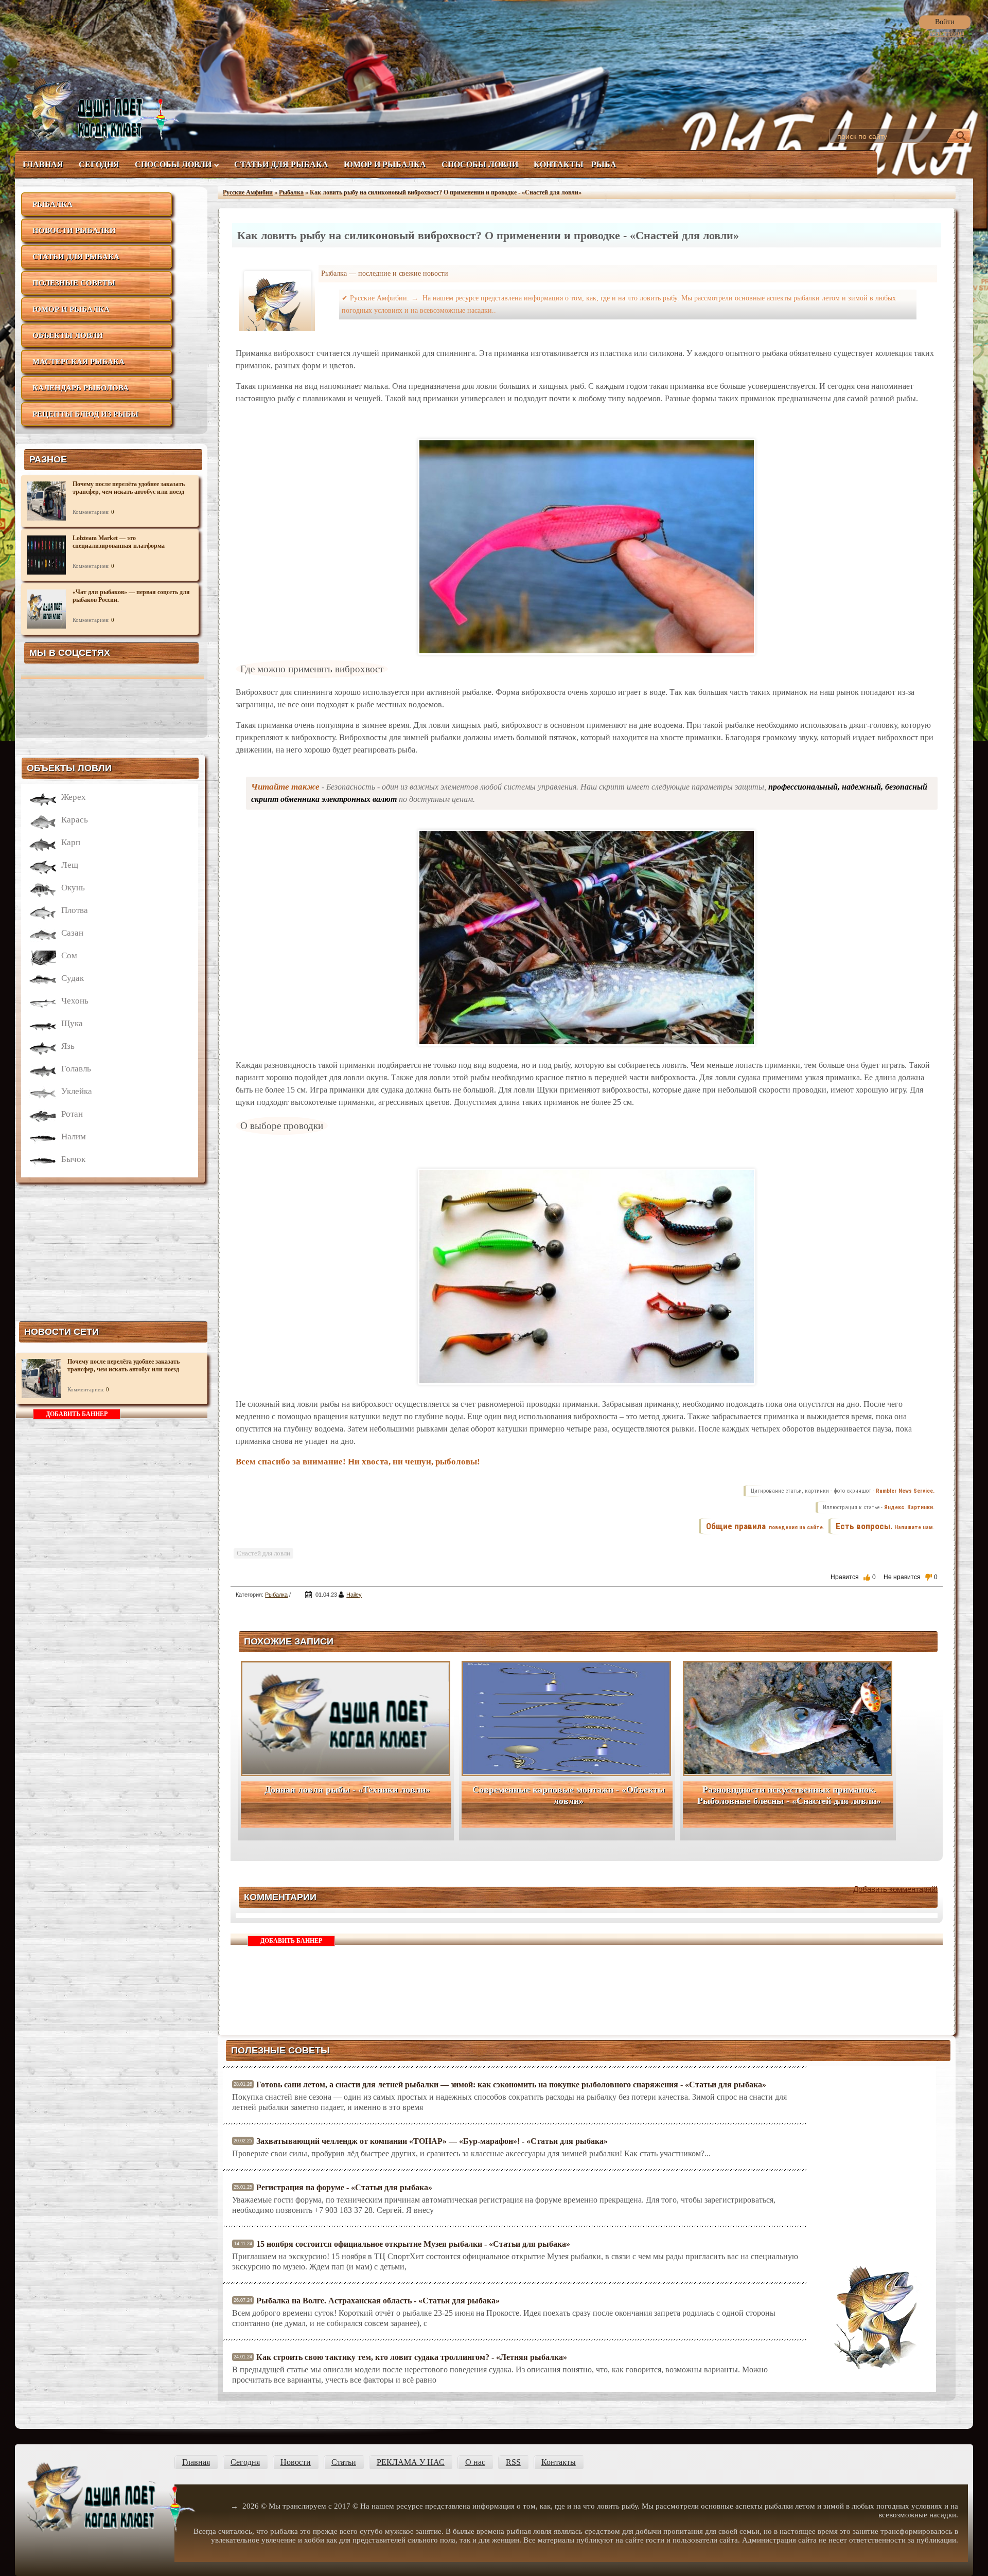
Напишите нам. (914, 1527)
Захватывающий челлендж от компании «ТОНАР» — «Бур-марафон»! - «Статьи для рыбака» (432, 2141)
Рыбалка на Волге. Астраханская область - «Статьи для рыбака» (378, 2301)
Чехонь (75, 1001)
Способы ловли (173, 164)
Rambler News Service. (905, 1491)
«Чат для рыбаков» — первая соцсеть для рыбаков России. (131, 596)
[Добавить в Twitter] (855, 1596)
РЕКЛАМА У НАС (411, 2462)
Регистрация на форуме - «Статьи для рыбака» (344, 2187)
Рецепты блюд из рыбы (85, 414)
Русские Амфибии (248, 192)
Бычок (73, 1159)
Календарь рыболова (81, 388)
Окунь (73, 888)
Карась (75, 820)
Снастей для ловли (263, 1553)
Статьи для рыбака (281, 164)
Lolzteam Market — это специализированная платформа (119, 542)
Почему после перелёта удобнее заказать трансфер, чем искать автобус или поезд (129, 488)
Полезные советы (74, 283)
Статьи (344, 2462)
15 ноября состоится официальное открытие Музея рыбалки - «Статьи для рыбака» (413, 2244)
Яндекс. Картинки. (909, 1507)
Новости (296, 2462)
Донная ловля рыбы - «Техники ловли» (347, 1790)
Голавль (76, 1069)
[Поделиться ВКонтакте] (828, 1596)
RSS (513, 2462)
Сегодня (99, 164)
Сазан (72, 933)
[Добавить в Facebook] (842, 1596)
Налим (74, 1137)
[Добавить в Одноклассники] (909, 1596)
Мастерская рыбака (78, 362)
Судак (73, 978)
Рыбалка (52, 204)
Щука (72, 1023)
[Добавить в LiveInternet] (869, 1596)
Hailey (354, 1595)
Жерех (74, 797)
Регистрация (946, 33)
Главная (43, 164)
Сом (69, 955)
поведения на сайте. (796, 1527)
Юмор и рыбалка (385, 164)
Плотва (75, 910)
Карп (71, 842)
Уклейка (77, 1091)
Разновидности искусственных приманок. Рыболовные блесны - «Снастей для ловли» (789, 1795)
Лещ (70, 865)
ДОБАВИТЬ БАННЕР (77, 1414)
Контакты (559, 164)
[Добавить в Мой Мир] (895, 1596)
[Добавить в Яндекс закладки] (882, 1596)
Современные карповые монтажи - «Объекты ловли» (569, 1795)
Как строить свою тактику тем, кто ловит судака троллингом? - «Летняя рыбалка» (412, 2357)
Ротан (72, 1114)
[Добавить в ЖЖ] (922, 1596)
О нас (475, 2462)
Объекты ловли (68, 335)
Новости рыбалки (74, 230)
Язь (68, 1046)
